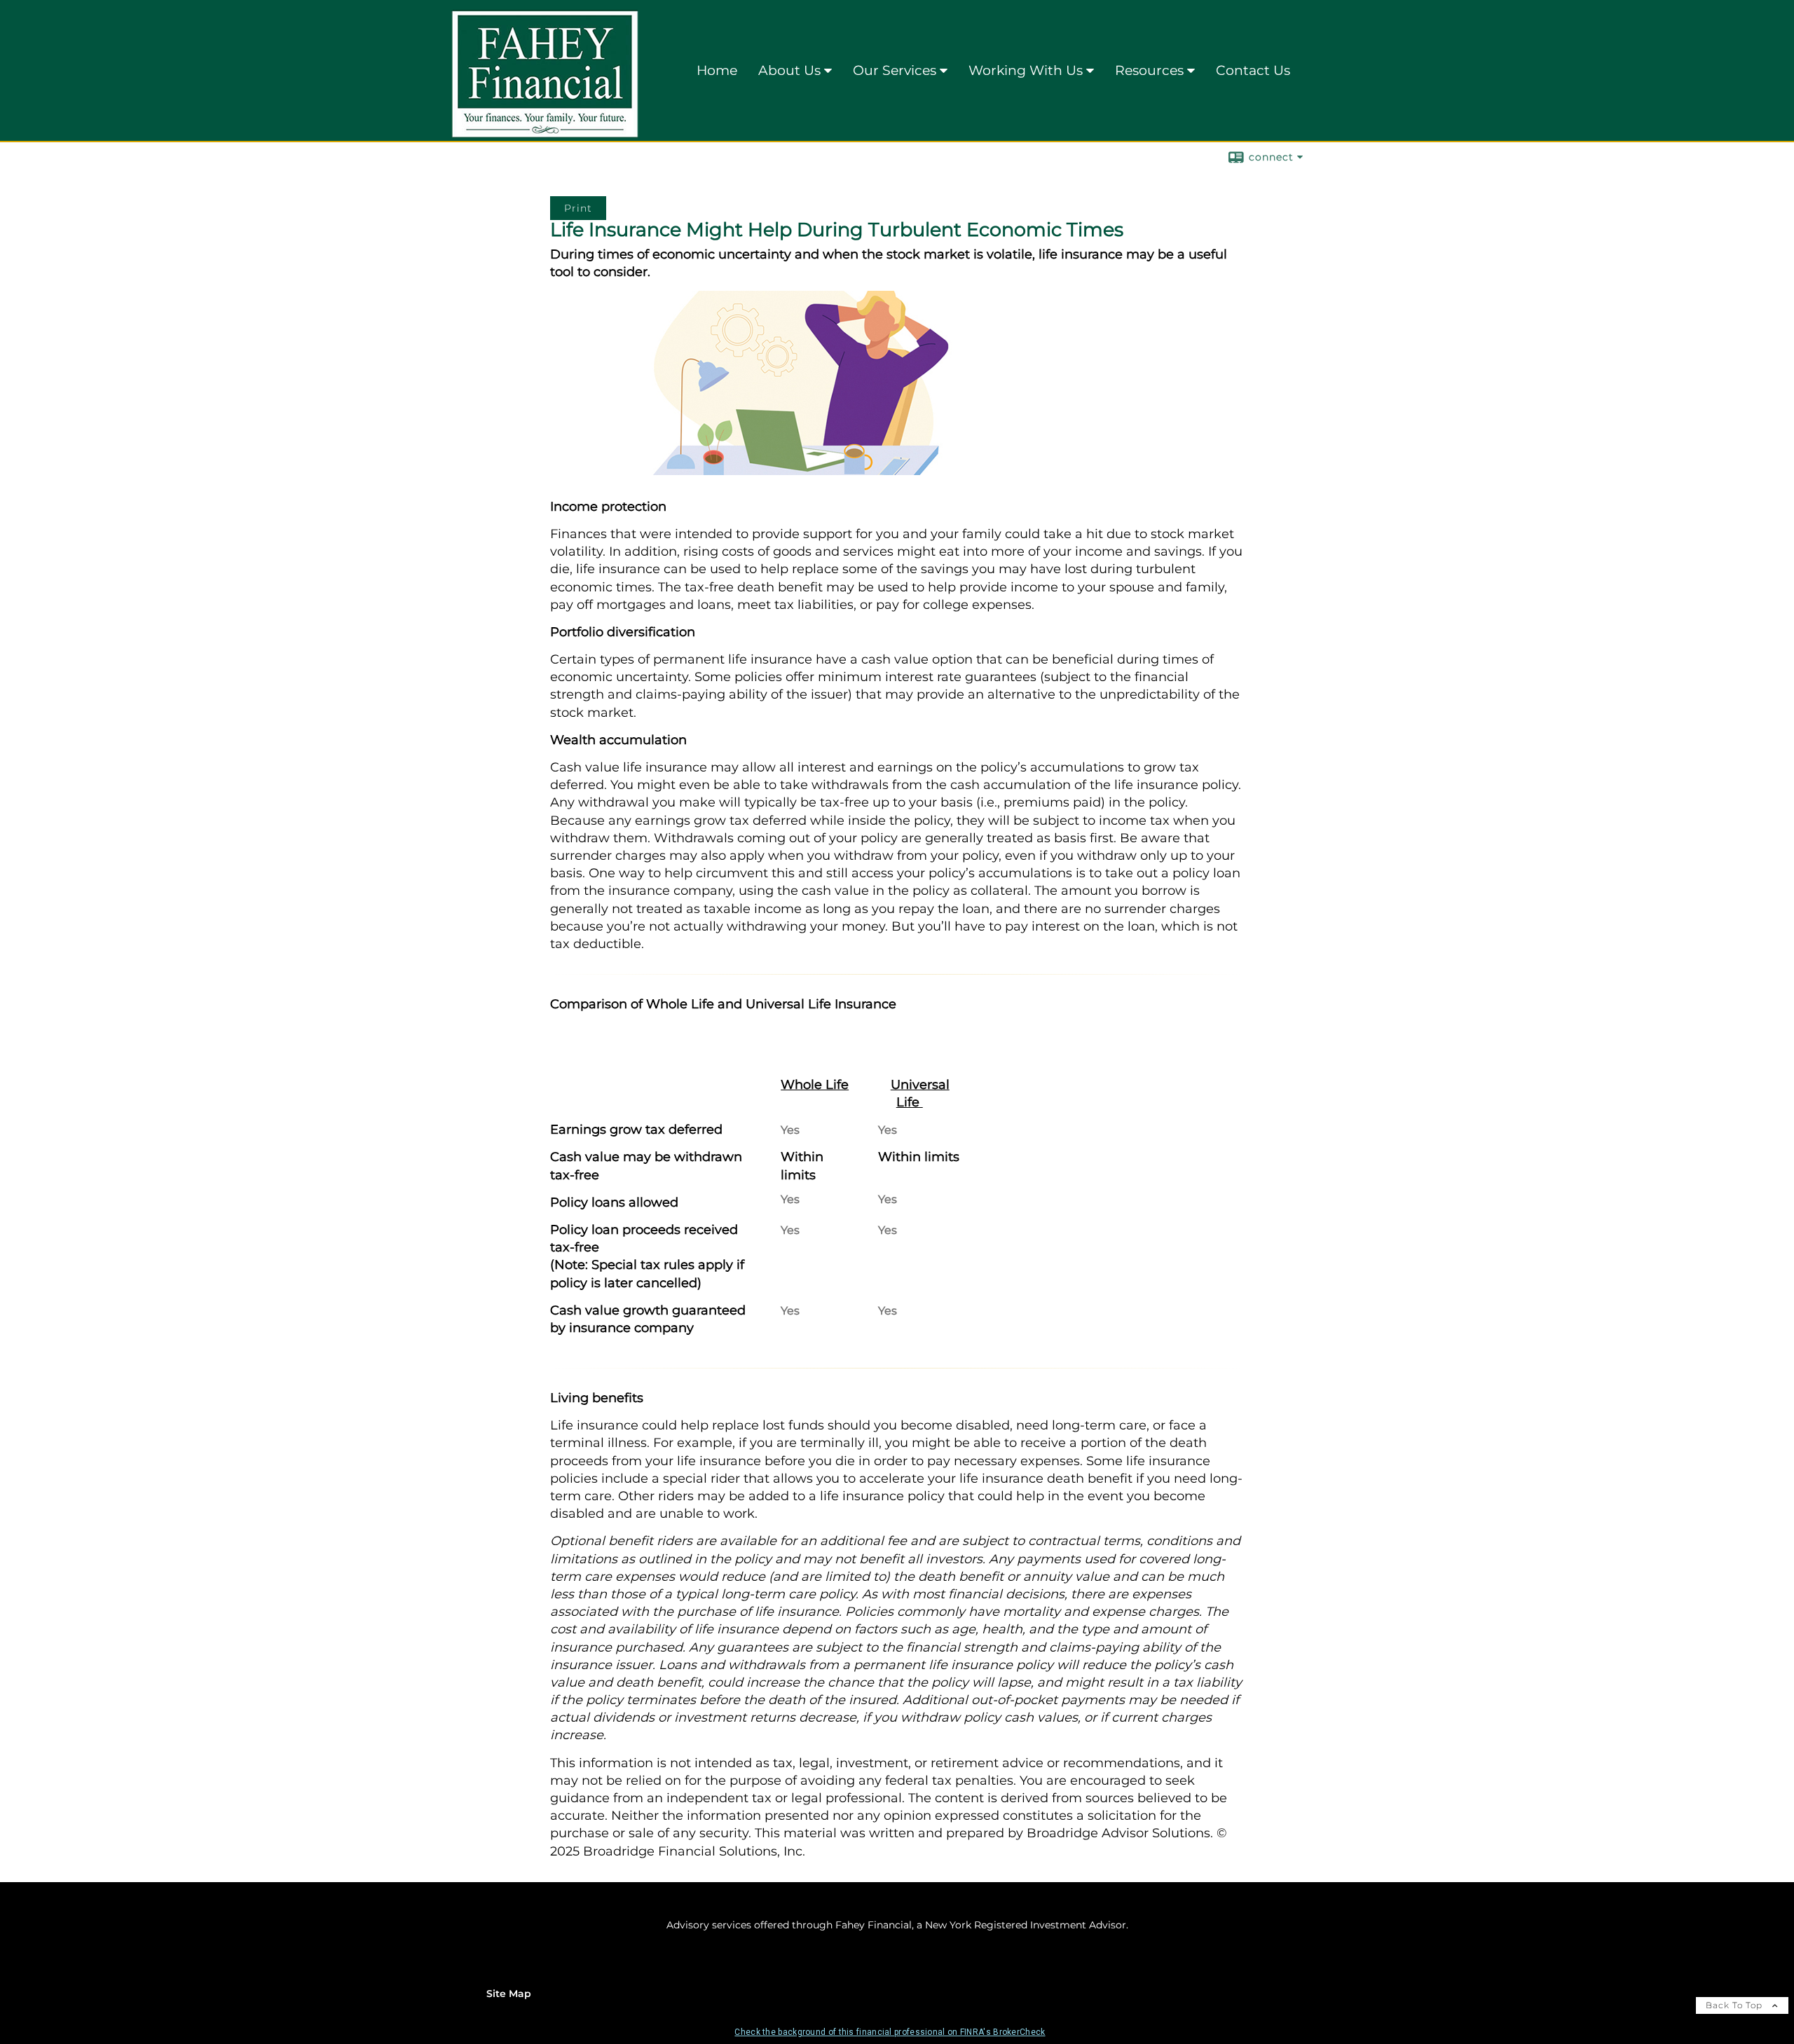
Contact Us (1253, 70)
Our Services (895, 70)
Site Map (509, 1994)
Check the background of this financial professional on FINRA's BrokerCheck (890, 2032)
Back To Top (1735, 2005)
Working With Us (1026, 70)
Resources (1149, 70)
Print (578, 208)
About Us (789, 70)
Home (717, 70)
